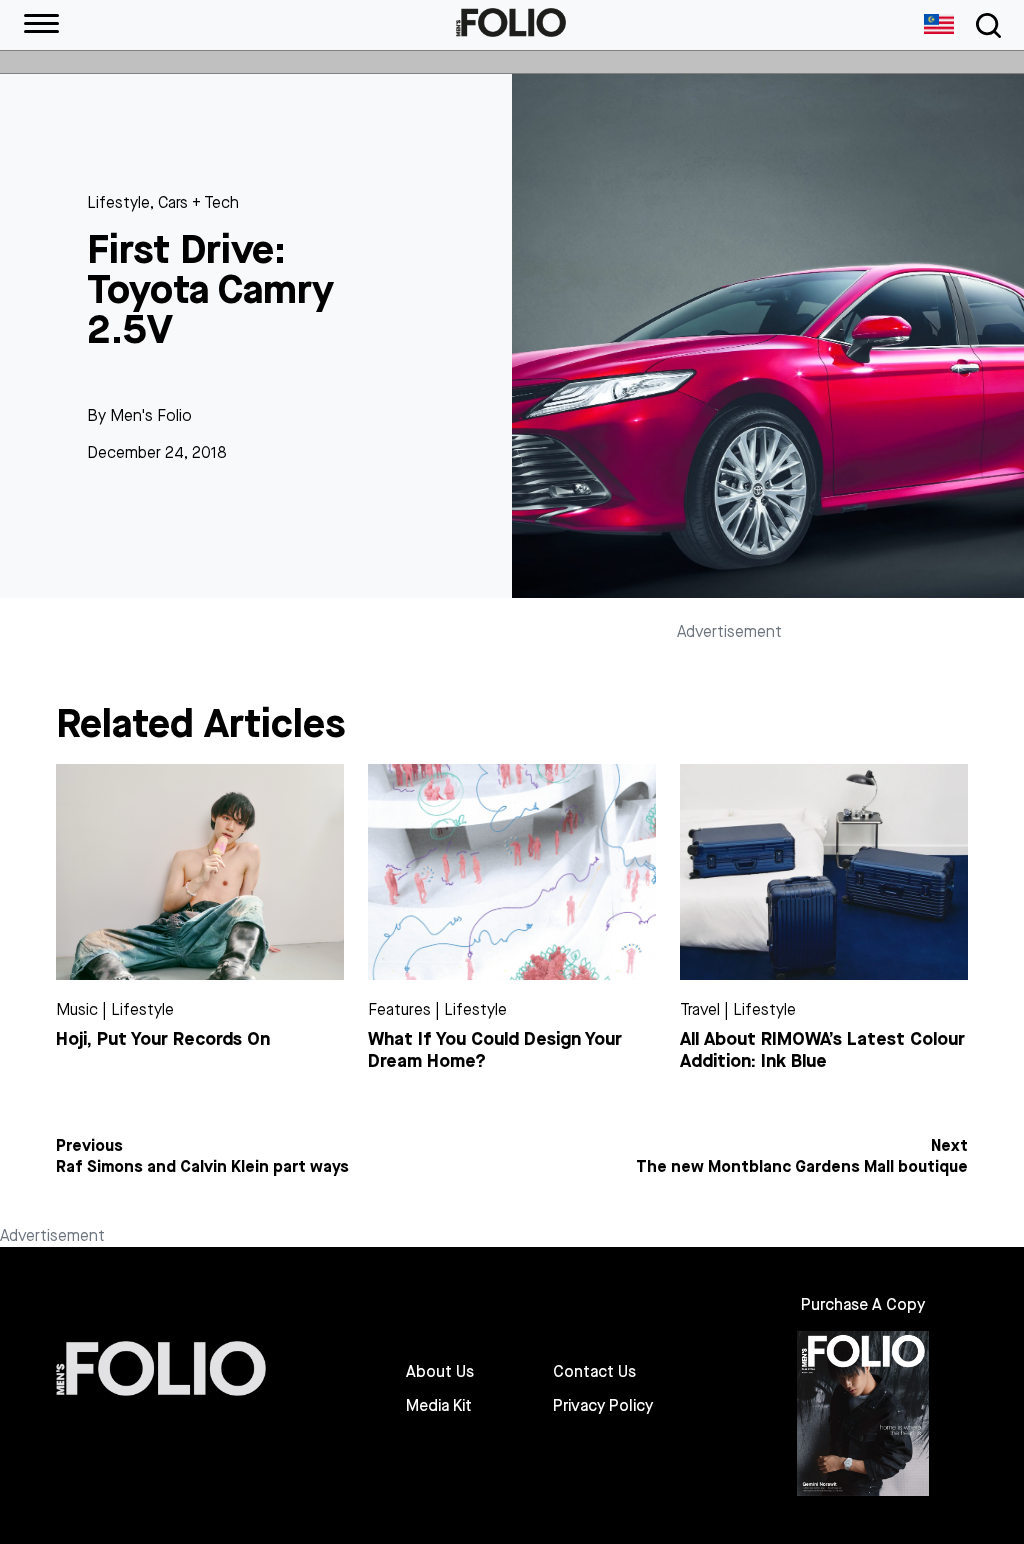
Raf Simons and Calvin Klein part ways (202, 1167)
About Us (440, 1372)
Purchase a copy (863, 1304)
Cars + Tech (198, 202)
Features (399, 1009)
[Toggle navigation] (985, 25)
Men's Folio (151, 415)
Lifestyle (118, 202)
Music (77, 1009)
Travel (700, 1009)
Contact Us (594, 1372)
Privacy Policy (603, 1406)
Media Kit (439, 1406)
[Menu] (41, 25)
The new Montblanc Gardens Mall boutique (802, 1167)
